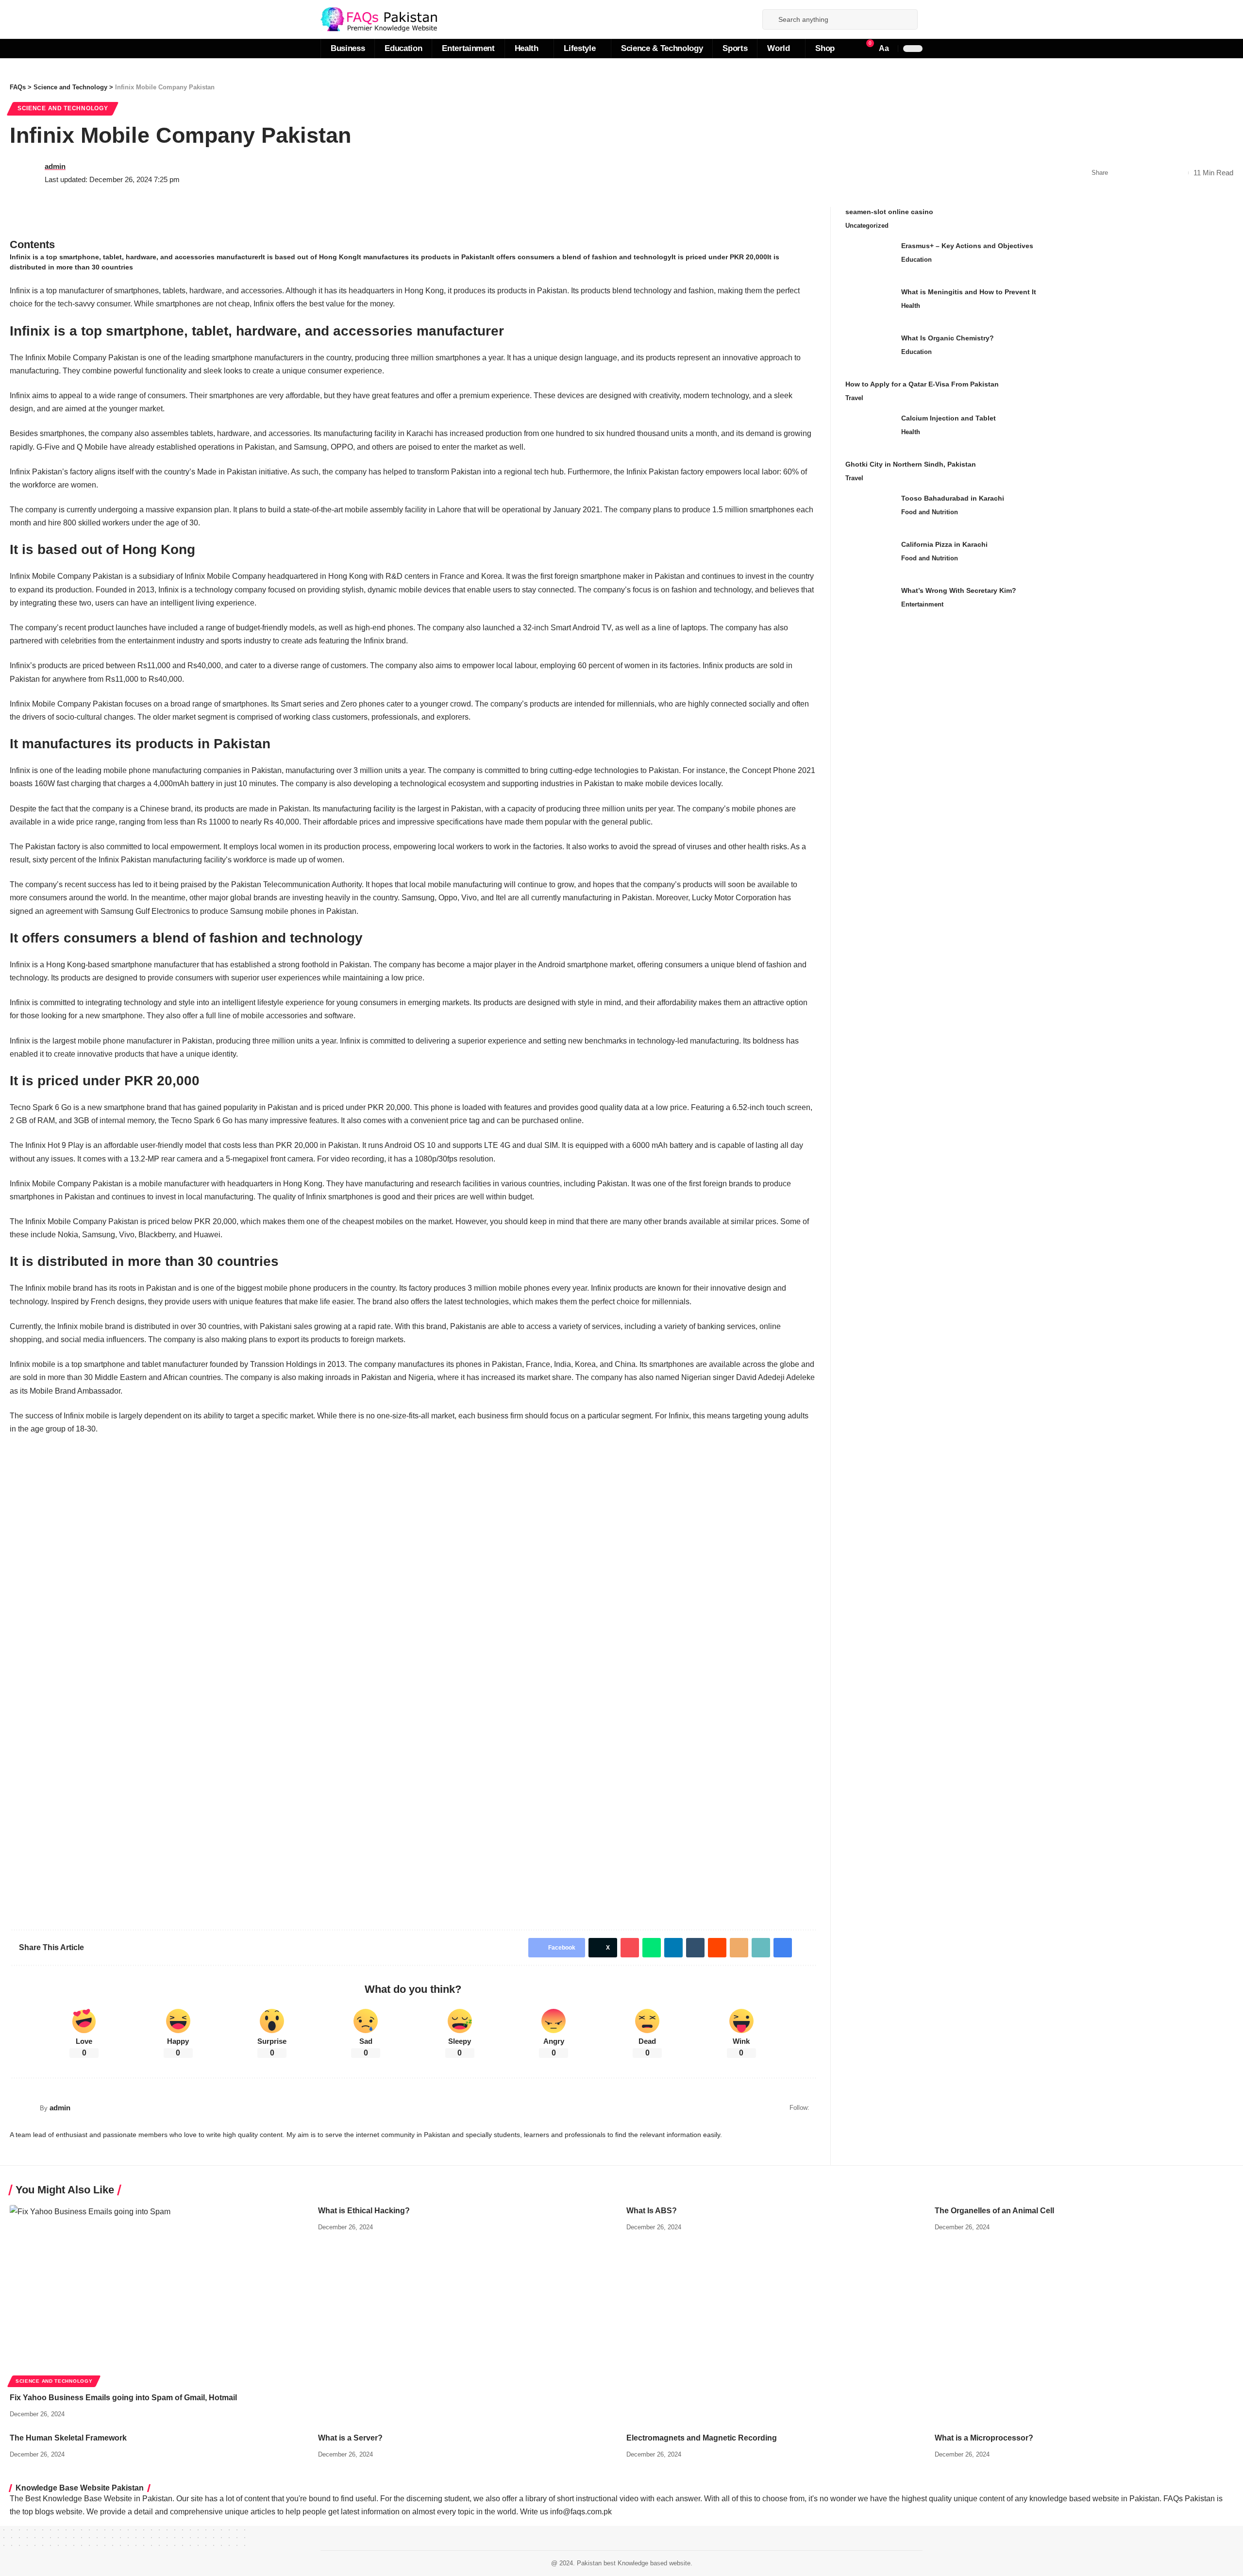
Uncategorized (867, 226)
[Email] (739, 1948)
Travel (854, 398)
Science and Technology (63, 108)
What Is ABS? (652, 2211)
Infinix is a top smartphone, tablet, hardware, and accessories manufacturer (135, 257)
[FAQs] (379, 19)
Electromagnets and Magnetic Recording (702, 2438)
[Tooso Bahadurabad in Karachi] (870, 512)
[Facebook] (739, 19)
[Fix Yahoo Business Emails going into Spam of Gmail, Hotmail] (159, 2295)
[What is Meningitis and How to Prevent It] (870, 305)
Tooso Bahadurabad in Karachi (953, 498)
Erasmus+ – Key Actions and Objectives (967, 246)
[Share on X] (1133, 173)
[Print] (1163, 173)
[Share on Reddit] (717, 1948)
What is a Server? (350, 2438)
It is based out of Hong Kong (309, 257)
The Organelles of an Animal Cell (994, 2211)
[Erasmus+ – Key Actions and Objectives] (870, 259)
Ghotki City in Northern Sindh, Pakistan (911, 464)
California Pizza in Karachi (944, 544)
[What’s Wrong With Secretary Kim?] (870, 604)
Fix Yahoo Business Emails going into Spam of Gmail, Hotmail (123, 2398)
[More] (1178, 173)
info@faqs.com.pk (581, 2512)
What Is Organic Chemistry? (948, 338)
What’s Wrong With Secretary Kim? (959, 590)
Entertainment (922, 604)
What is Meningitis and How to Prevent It (969, 292)
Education (916, 260)
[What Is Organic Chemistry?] (870, 351)
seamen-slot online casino (889, 212)
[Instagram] (750, 19)
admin (55, 166)
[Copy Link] (1148, 173)
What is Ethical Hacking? (364, 2211)
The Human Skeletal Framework (68, 2438)
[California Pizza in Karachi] (870, 558)
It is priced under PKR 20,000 (719, 257)
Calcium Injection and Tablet (949, 418)
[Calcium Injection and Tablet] (870, 431)
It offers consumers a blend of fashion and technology (581, 257)
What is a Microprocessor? (984, 2438)
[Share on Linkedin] (673, 1948)
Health (911, 306)
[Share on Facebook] (1118, 173)
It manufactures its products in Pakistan (423, 257)
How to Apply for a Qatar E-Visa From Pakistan (922, 384)
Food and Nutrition (930, 512)
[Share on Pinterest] (630, 1948)
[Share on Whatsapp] (652, 1948)
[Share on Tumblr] (695, 1948)
